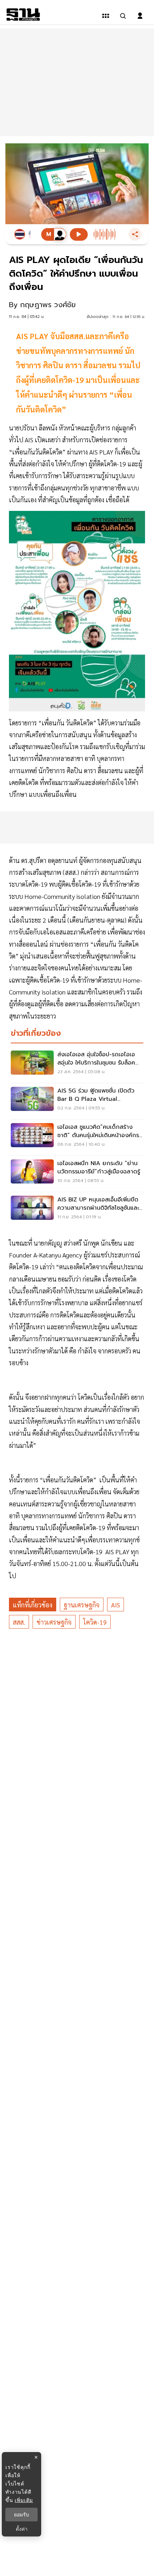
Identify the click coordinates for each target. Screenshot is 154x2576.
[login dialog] (140, 16)
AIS (115, 1605)
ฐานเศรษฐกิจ (82, 1605)
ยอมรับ (21, 2515)
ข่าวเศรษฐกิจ (54, 1622)
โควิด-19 (95, 1622)
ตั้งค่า (22, 2529)
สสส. (19, 1622)
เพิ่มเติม (24, 2500)
